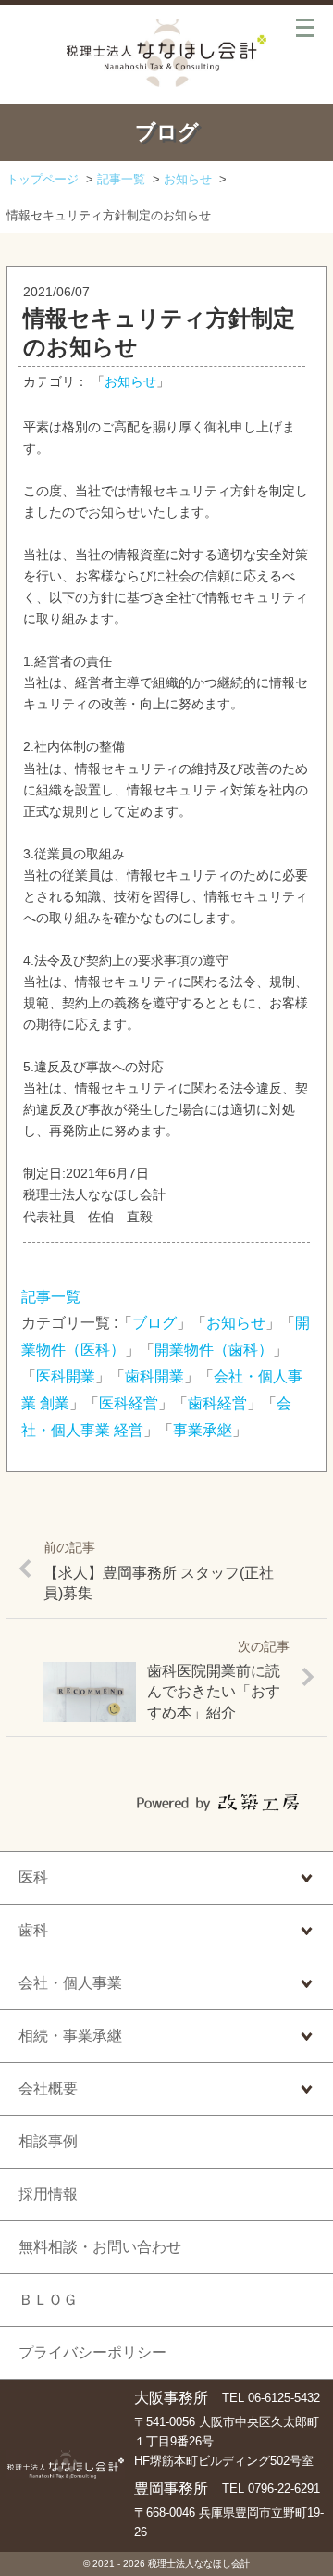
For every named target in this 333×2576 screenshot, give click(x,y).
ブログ (154, 1323)
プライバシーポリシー (92, 2352)
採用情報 (48, 2194)
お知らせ (130, 382)
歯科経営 (217, 1403)
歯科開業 (154, 1376)
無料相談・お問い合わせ (100, 2247)
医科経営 (129, 1403)
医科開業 (66, 1376)
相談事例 (48, 2141)
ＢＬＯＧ (48, 2300)
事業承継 (203, 1430)
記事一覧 (51, 1297)
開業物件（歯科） (214, 1350)
